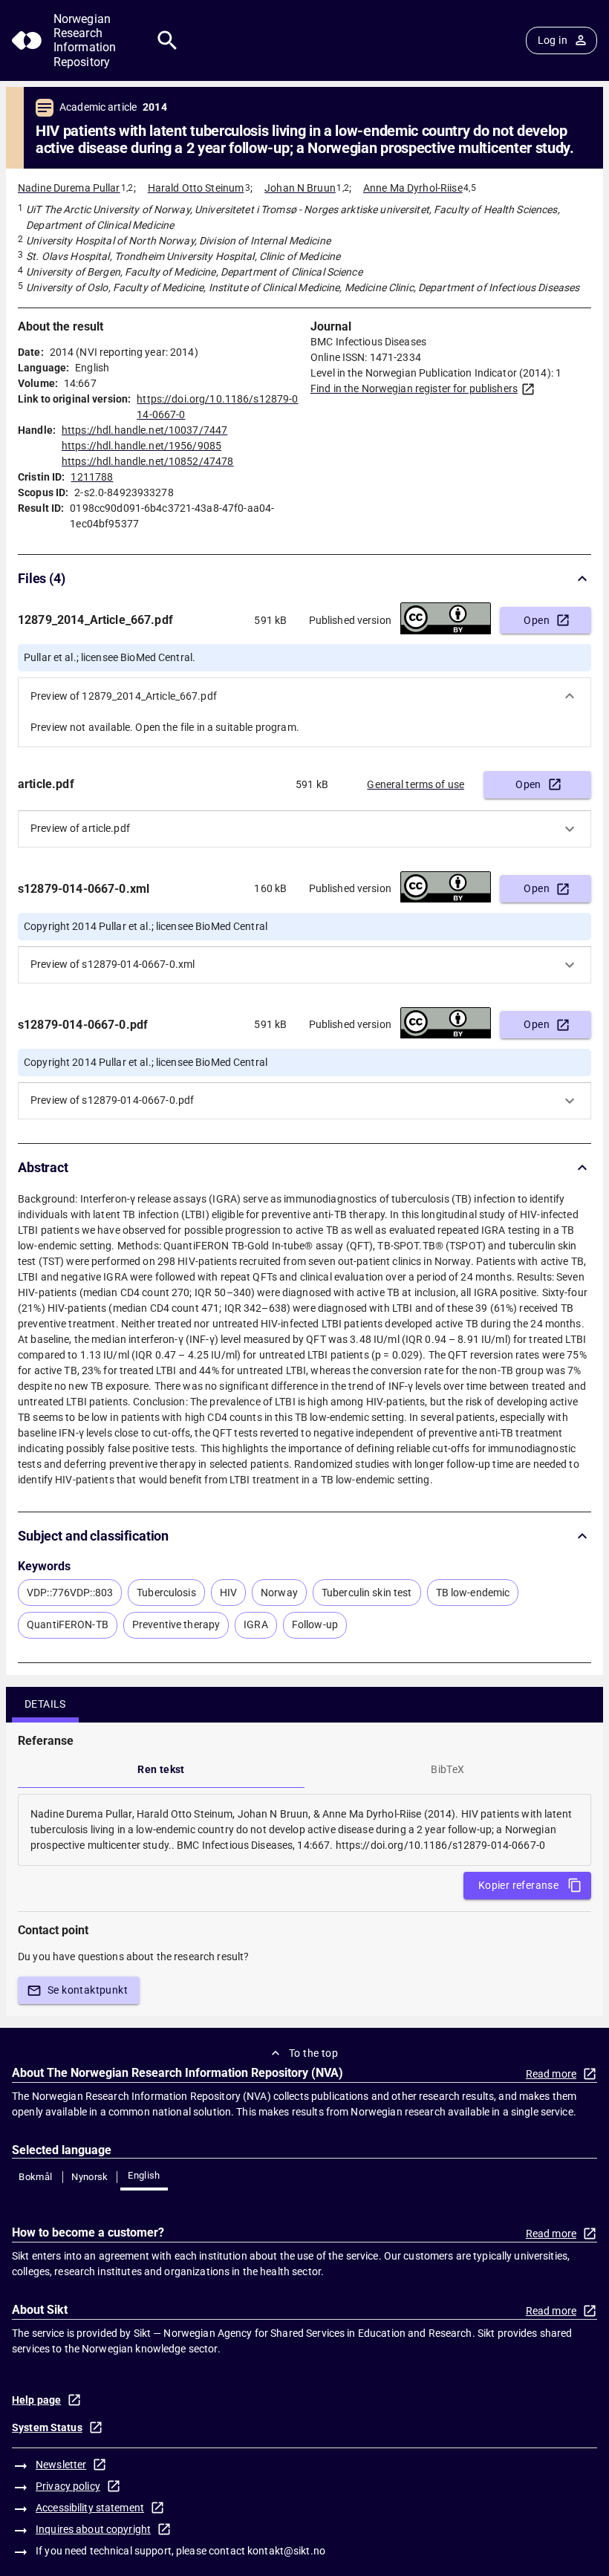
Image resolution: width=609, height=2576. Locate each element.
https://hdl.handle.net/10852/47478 (147, 461)
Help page (36, 2400)
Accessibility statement (90, 2508)
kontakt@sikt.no (286, 2551)
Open (537, 620)
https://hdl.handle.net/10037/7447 (144, 430)
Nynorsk (90, 2177)
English (144, 2175)
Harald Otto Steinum (196, 188)
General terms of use (416, 784)
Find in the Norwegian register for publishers (414, 388)
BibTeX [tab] (447, 1769)
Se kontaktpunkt (88, 1990)
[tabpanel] (304, 1830)
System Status (47, 2427)
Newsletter (61, 2465)
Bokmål (35, 2177)
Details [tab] (45, 1704)
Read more (551, 2074)
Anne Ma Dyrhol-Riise (413, 188)
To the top (313, 2053)
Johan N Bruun (300, 188)
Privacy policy (68, 2486)
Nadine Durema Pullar (69, 188)
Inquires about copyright (93, 2529)
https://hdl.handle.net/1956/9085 (141, 446)
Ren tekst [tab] (161, 1769)
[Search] (167, 40)
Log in (553, 40)
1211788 (92, 477)
